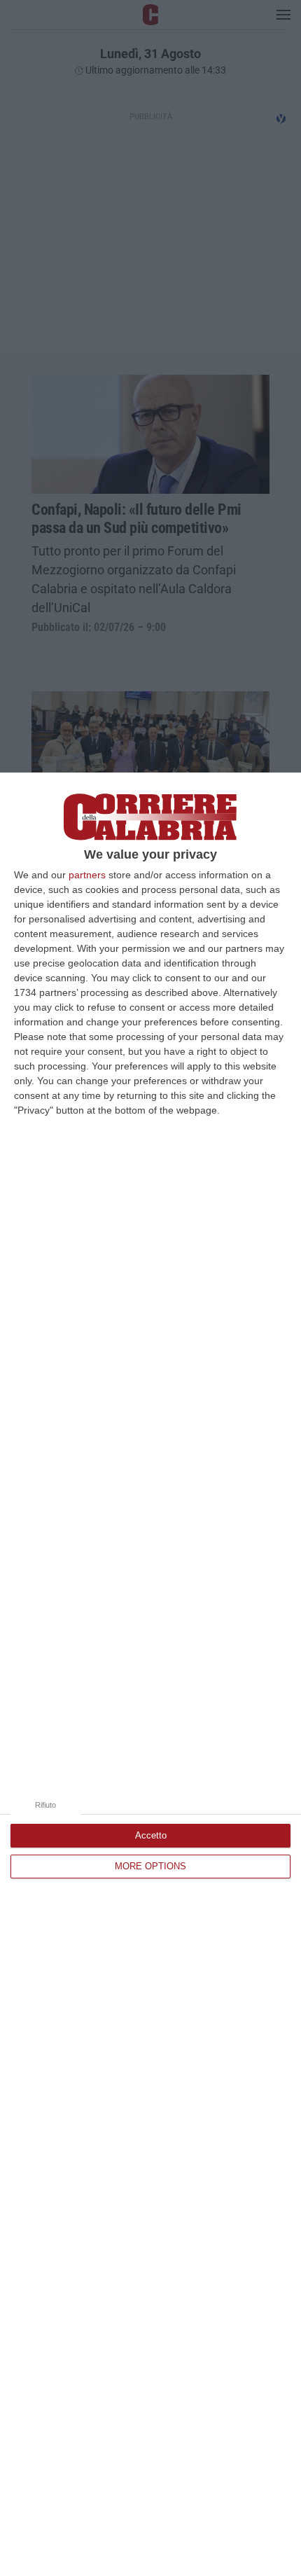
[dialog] (150, 1674)
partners (87, 875)
